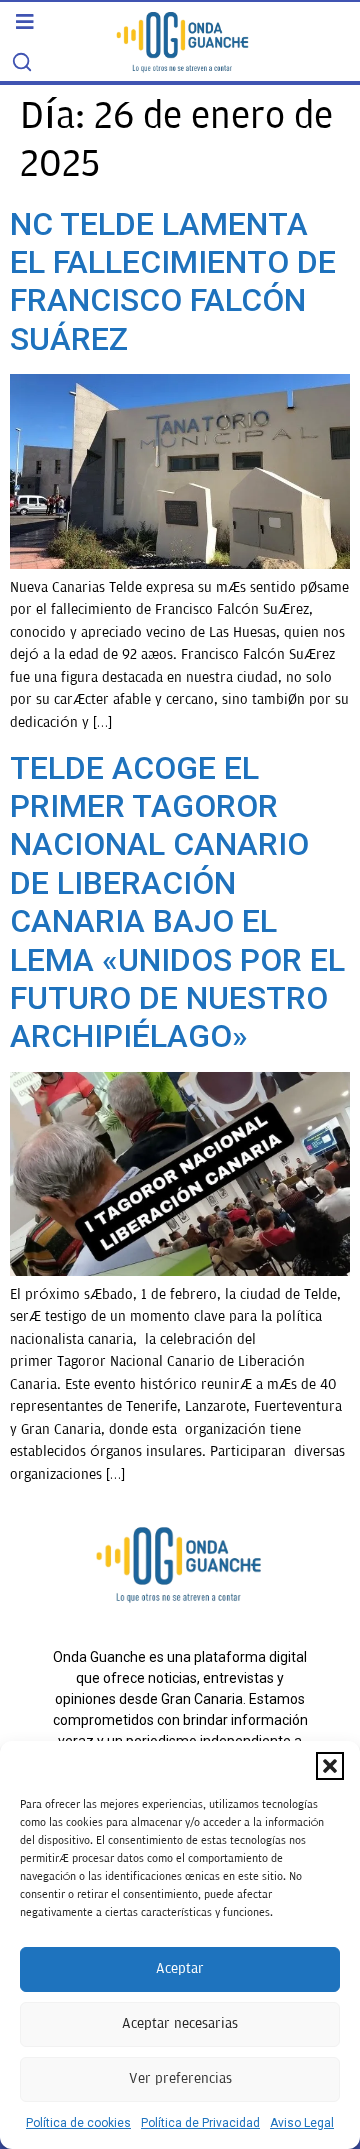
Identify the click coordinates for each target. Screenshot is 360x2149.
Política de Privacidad (200, 2123)
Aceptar (180, 1968)
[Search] (22, 62)
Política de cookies (78, 2123)
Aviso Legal (302, 2123)
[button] (330, 1766)
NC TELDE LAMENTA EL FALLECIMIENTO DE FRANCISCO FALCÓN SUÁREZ (173, 281)
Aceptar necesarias (180, 2023)
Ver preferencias (180, 2078)
